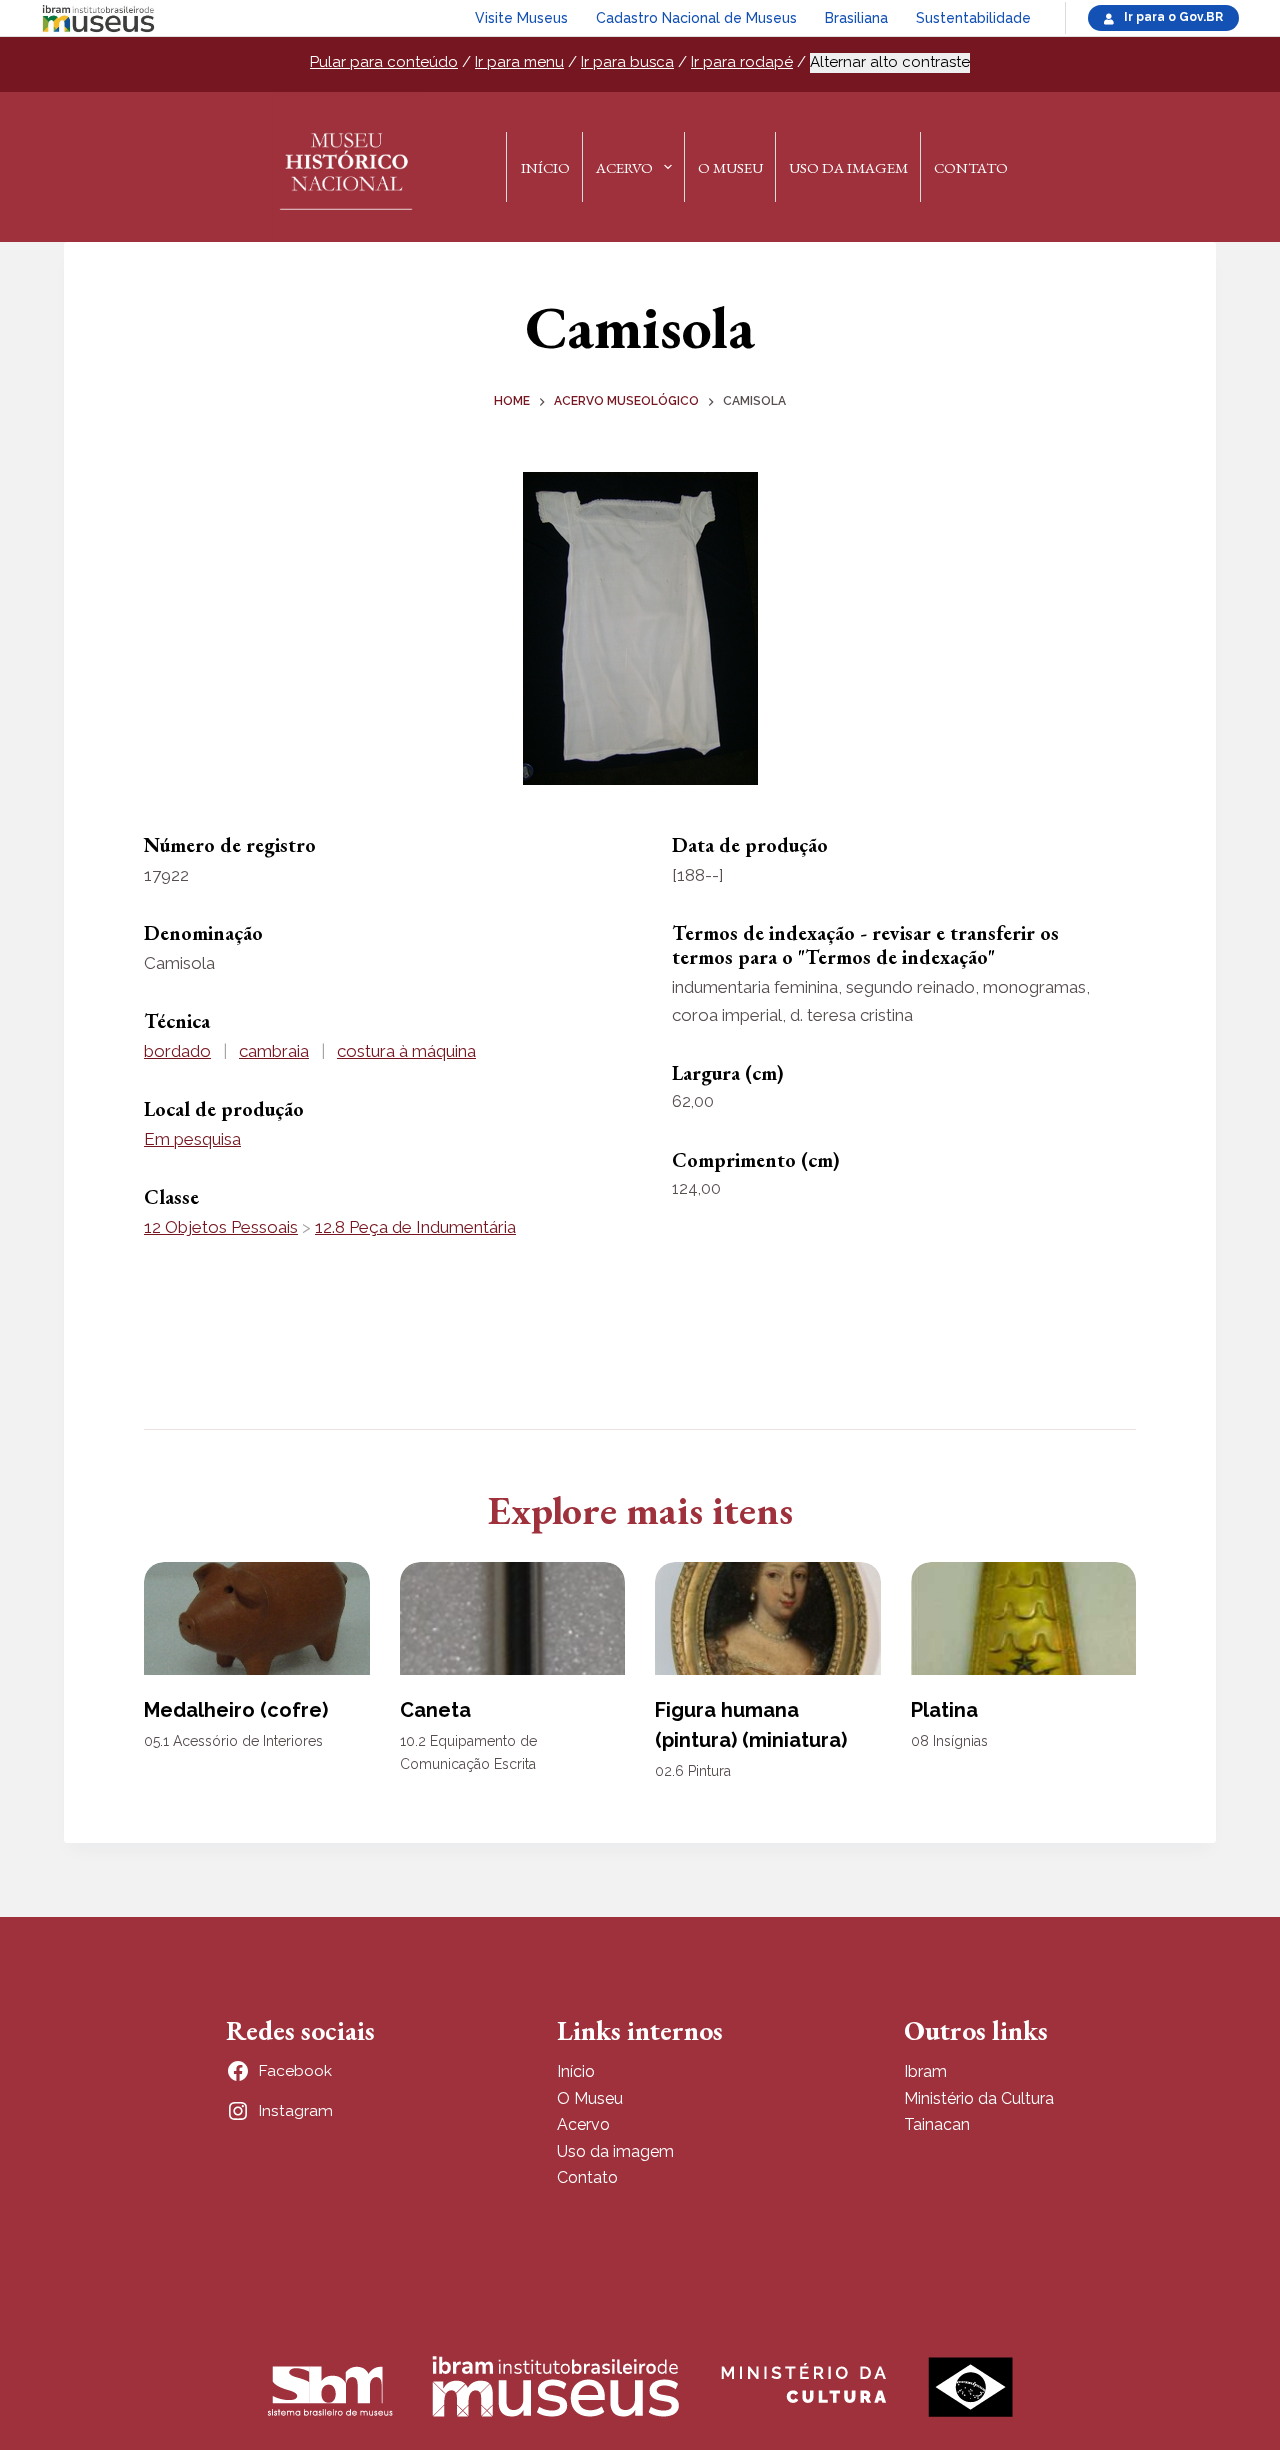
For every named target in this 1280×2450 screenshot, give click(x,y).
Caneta (435, 1710)
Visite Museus (521, 18)
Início (545, 167)
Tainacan (937, 2124)
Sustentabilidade (973, 18)
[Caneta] (513, 1618)
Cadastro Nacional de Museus (696, 18)
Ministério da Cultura (979, 2098)
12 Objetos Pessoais (221, 1227)
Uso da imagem (615, 2151)
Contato (971, 167)
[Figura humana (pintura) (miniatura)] (768, 1618)
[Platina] (1024, 1618)
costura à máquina (406, 1051)
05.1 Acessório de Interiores (233, 1741)
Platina (944, 1710)
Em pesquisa (192, 1139)
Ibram (925, 2071)
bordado (177, 1051)
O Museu (730, 167)
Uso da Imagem (848, 167)
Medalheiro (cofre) (236, 1710)
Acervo (624, 167)
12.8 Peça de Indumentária (415, 1227)
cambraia (274, 1051)
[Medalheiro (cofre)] (257, 1618)
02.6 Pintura (693, 1771)
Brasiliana (856, 18)
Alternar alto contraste (890, 62)
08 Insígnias (949, 1741)
